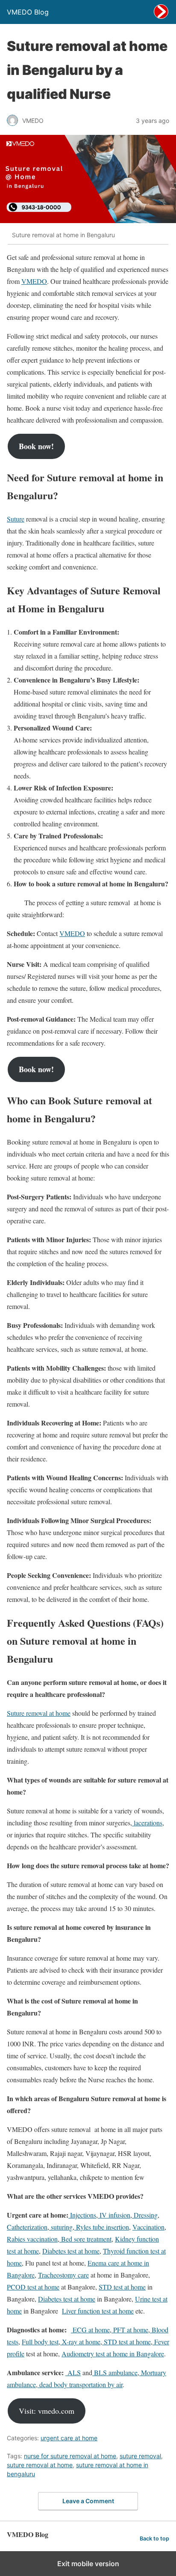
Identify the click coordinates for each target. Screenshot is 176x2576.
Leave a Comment (88, 2501)
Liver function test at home (98, 2311)
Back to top (154, 2539)
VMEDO (34, 281)
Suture (16, 519)
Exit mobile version (88, 2564)
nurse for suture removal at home (70, 2456)
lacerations (147, 1823)
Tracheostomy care (63, 2275)
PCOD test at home (33, 2287)
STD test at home (122, 2287)
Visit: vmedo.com (47, 2411)
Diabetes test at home (71, 2251)
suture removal (140, 2456)
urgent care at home (69, 2438)
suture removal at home (40, 2465)
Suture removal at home (39, 1713)
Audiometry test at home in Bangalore (113, 2354)
